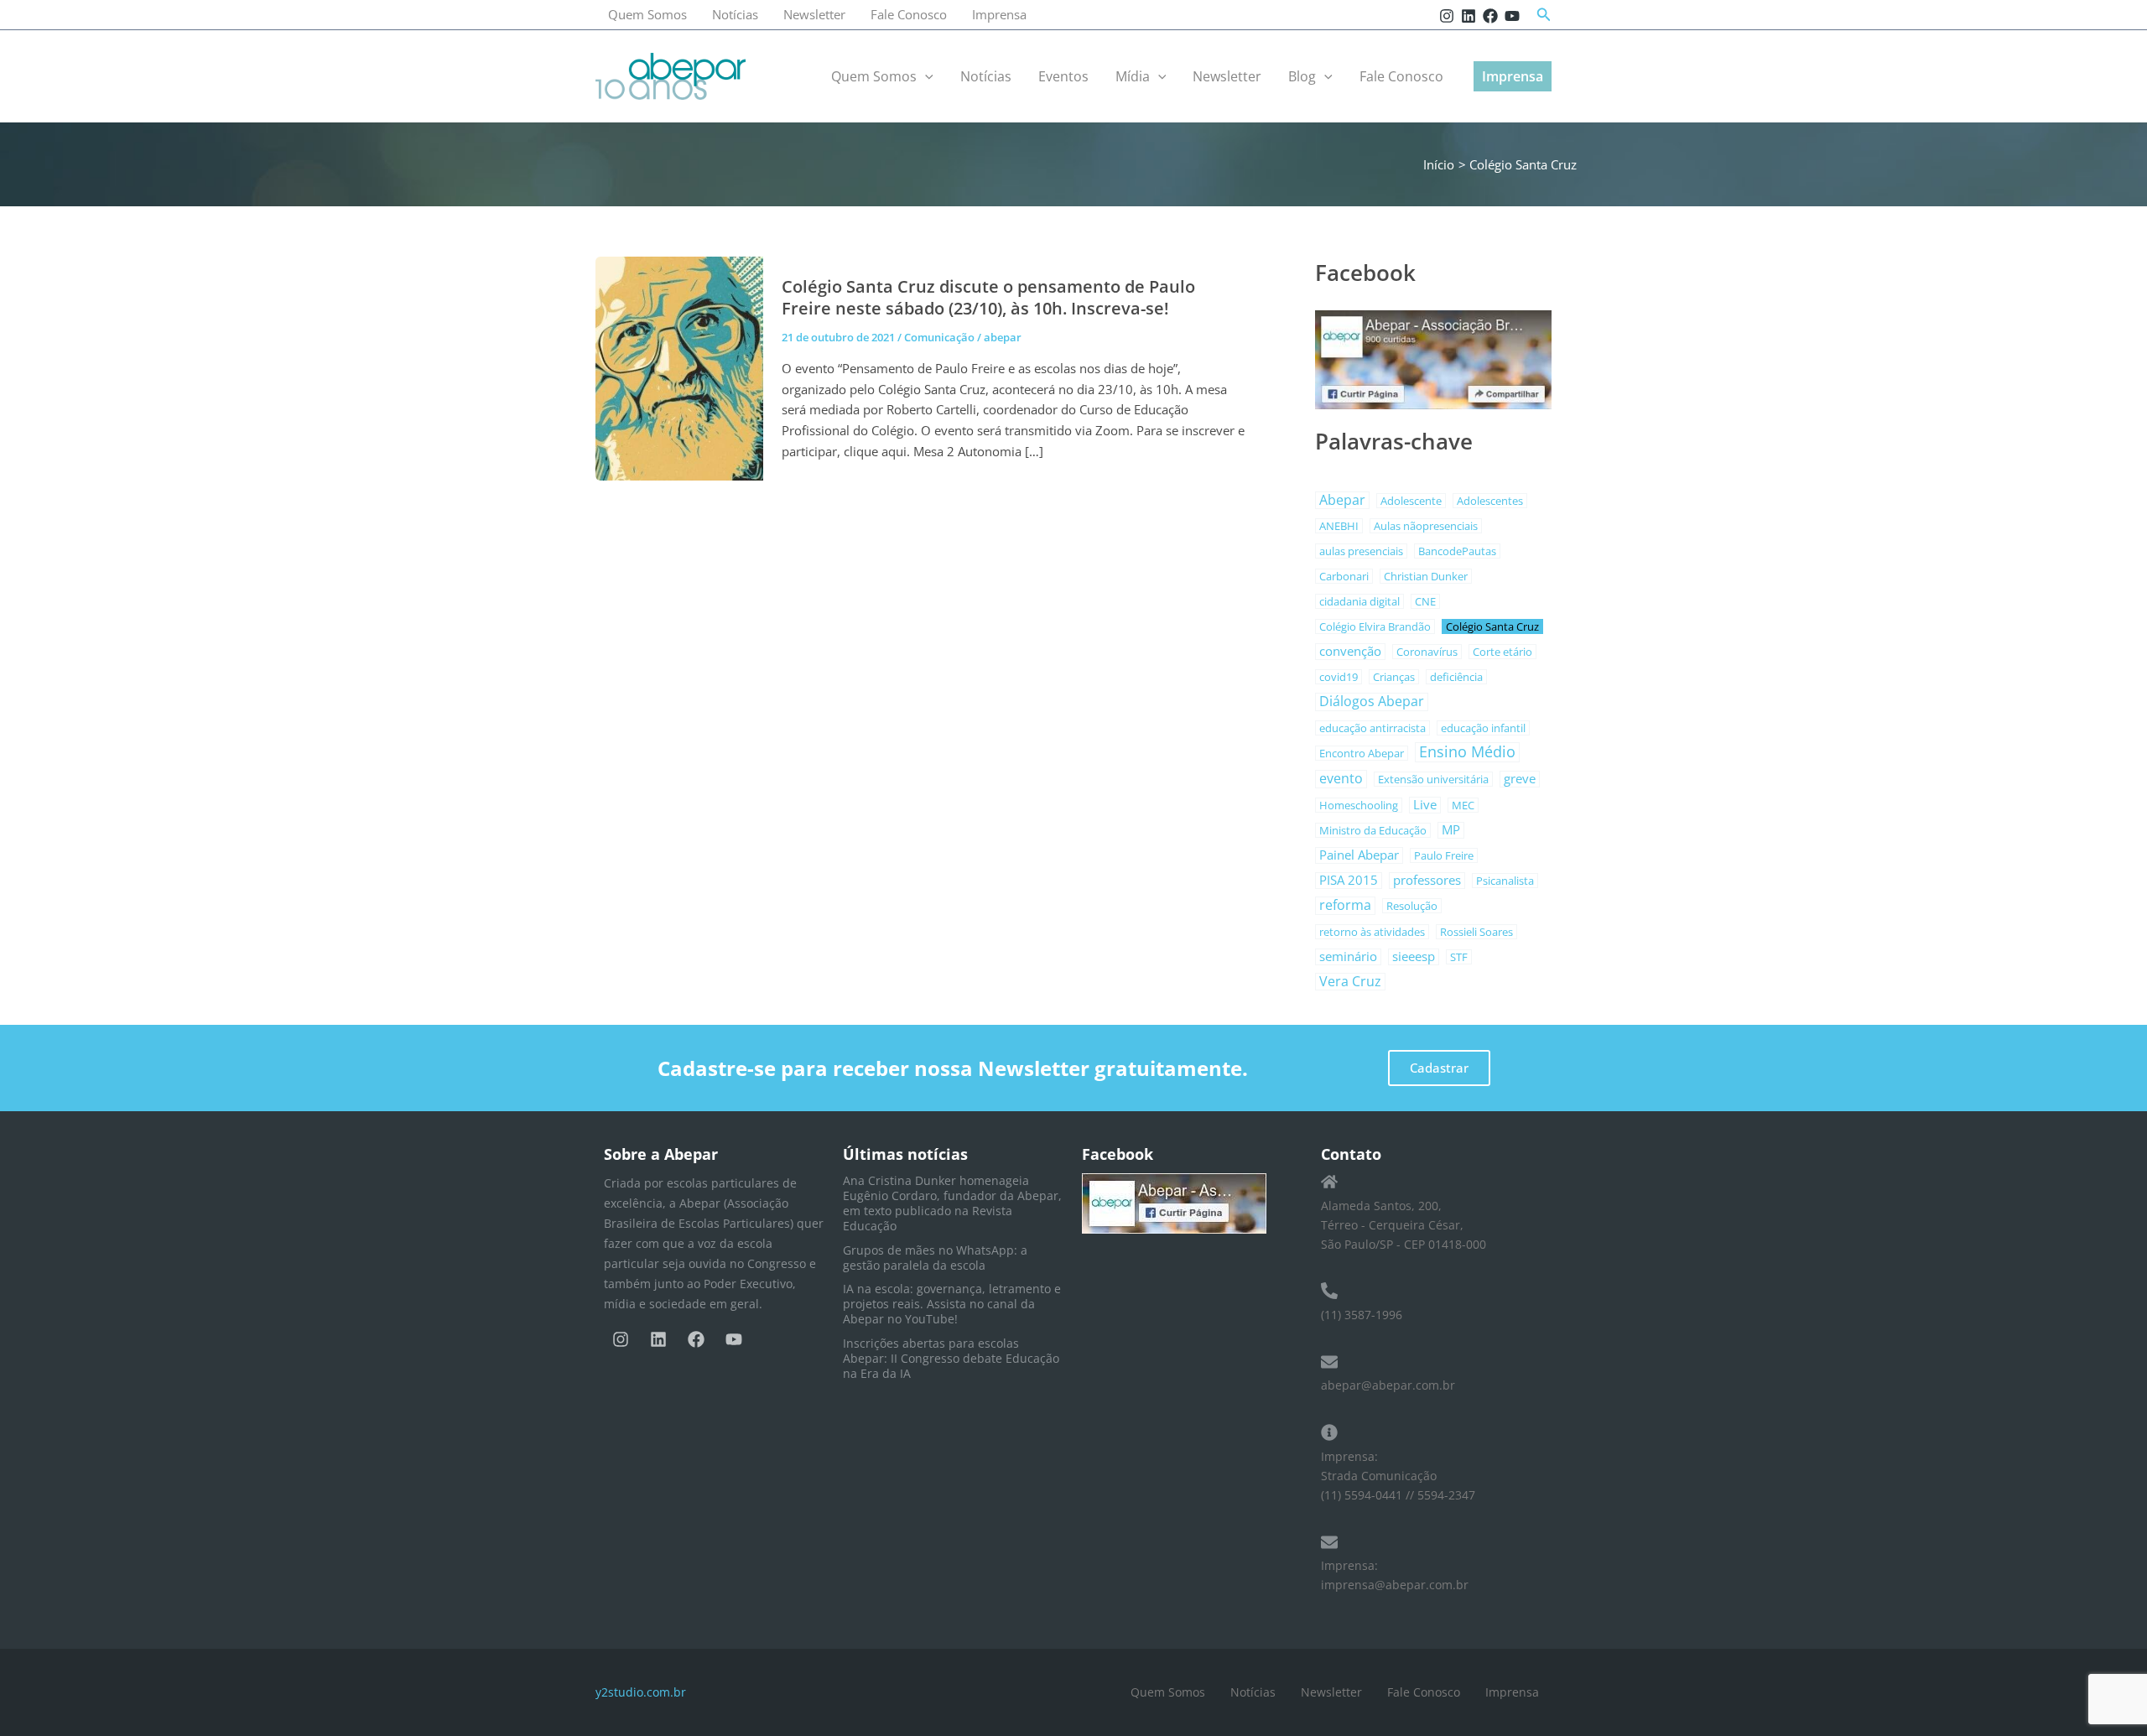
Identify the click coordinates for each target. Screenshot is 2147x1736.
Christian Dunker (1426, 576)
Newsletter (814, 14)
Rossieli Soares (1476, 932)
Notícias (735, 14)
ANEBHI (1339, 526)
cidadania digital (1359, 601)
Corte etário (1502, 652)
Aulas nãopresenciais (1426, 526)
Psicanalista (1505, 881)
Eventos (1063, 76)
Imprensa (999, 14)
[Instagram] (1447, 16)
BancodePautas (1457, 551)
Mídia (1133, 76)
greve (1520, 779)
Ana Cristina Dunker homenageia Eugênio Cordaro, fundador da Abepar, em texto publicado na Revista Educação (952, 1203)
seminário (1348, 956)
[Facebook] (1490, 16)
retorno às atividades (1372, 932)
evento (1341, 779)
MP (1451, 830)
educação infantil (1483, 728)
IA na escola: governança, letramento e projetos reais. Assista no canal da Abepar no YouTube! (952, 1304)
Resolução (1412, 906)
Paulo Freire (1444, 855)
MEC (1463, 805)
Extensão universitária (1433, 779)
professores (1427, 880)
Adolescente (1411, 501)
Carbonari (1344, 576)
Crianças (1394, 677)
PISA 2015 (1349, 880)
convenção (1350, 651)
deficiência (1456, 677)
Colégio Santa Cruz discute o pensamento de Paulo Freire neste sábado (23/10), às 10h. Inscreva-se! (988, 297)
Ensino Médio (1467, 752)
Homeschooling (1359, 805)
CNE (1425, 601)
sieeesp (1414, 956)
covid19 (1339, 677)
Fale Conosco (909, 14)
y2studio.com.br (641, 1692)
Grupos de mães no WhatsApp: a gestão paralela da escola (935, 1258)
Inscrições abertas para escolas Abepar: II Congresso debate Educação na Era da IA (951, 1358)
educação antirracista (1372, 728)
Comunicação (939, 337)
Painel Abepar (1359, 855)
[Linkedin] (1469, 16)
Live (1425, 805)
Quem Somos (647, 14)
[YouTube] (1512, 16)
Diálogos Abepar (1372, 702)
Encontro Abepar (1362, 753)
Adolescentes (1490, 501)
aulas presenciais (1361, 551)
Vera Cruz (1350, 982)
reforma (1345, 905)
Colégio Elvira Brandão (1375, 626)
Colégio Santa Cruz (1492, 626)
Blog (1302, 76)
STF (1459, 957)
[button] (1544, 15)
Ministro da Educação (1373, 830)
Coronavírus (1427, 652)
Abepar (1342, 500)
